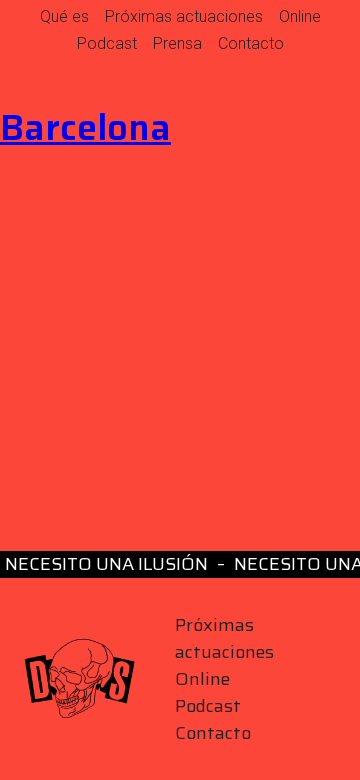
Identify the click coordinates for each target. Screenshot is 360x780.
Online (300, 16)
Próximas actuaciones (184, 16)
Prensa (177, 43)
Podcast (107, 43)
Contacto (251, 43)
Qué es (64, 16)
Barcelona (85, 127)
